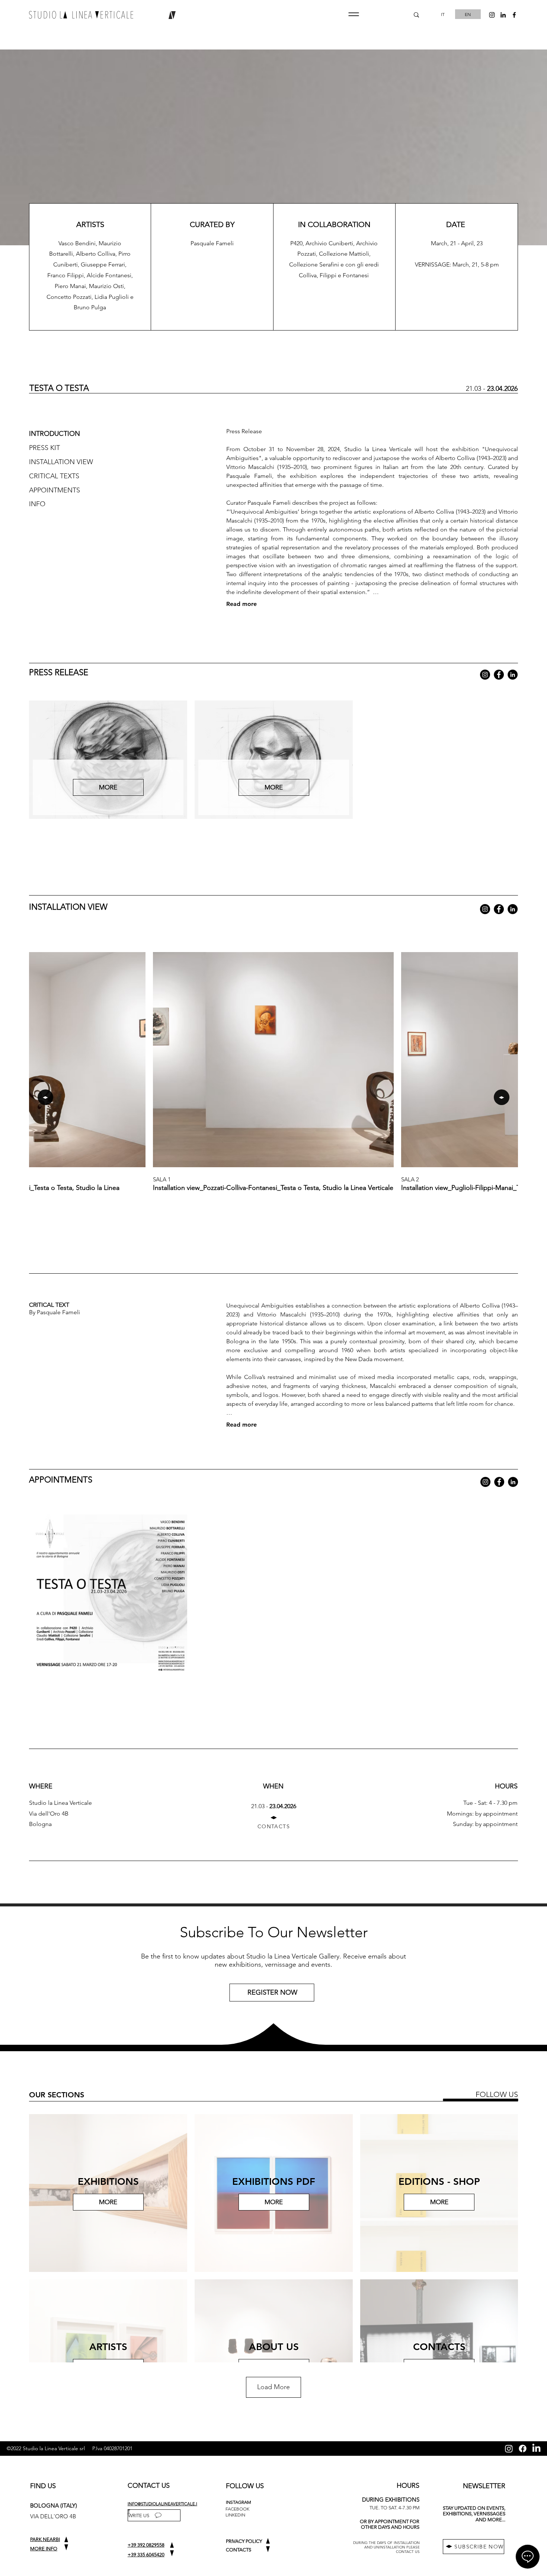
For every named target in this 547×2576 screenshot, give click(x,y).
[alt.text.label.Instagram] (492, 15)
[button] (354, 14)
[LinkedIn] (513, 675)
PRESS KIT (44, 448)
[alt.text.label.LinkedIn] (503, 15)
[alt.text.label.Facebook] (514, 15)
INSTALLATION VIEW (61, 462)
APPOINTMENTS (55, 490)
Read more (241, 604)
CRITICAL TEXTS (54, 476)
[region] (273, 1995)
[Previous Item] (45, 1097)
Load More (273, 2387)
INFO (37, 504)
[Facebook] (499, 675)
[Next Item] (502, 1097)
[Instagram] (485, 675)
